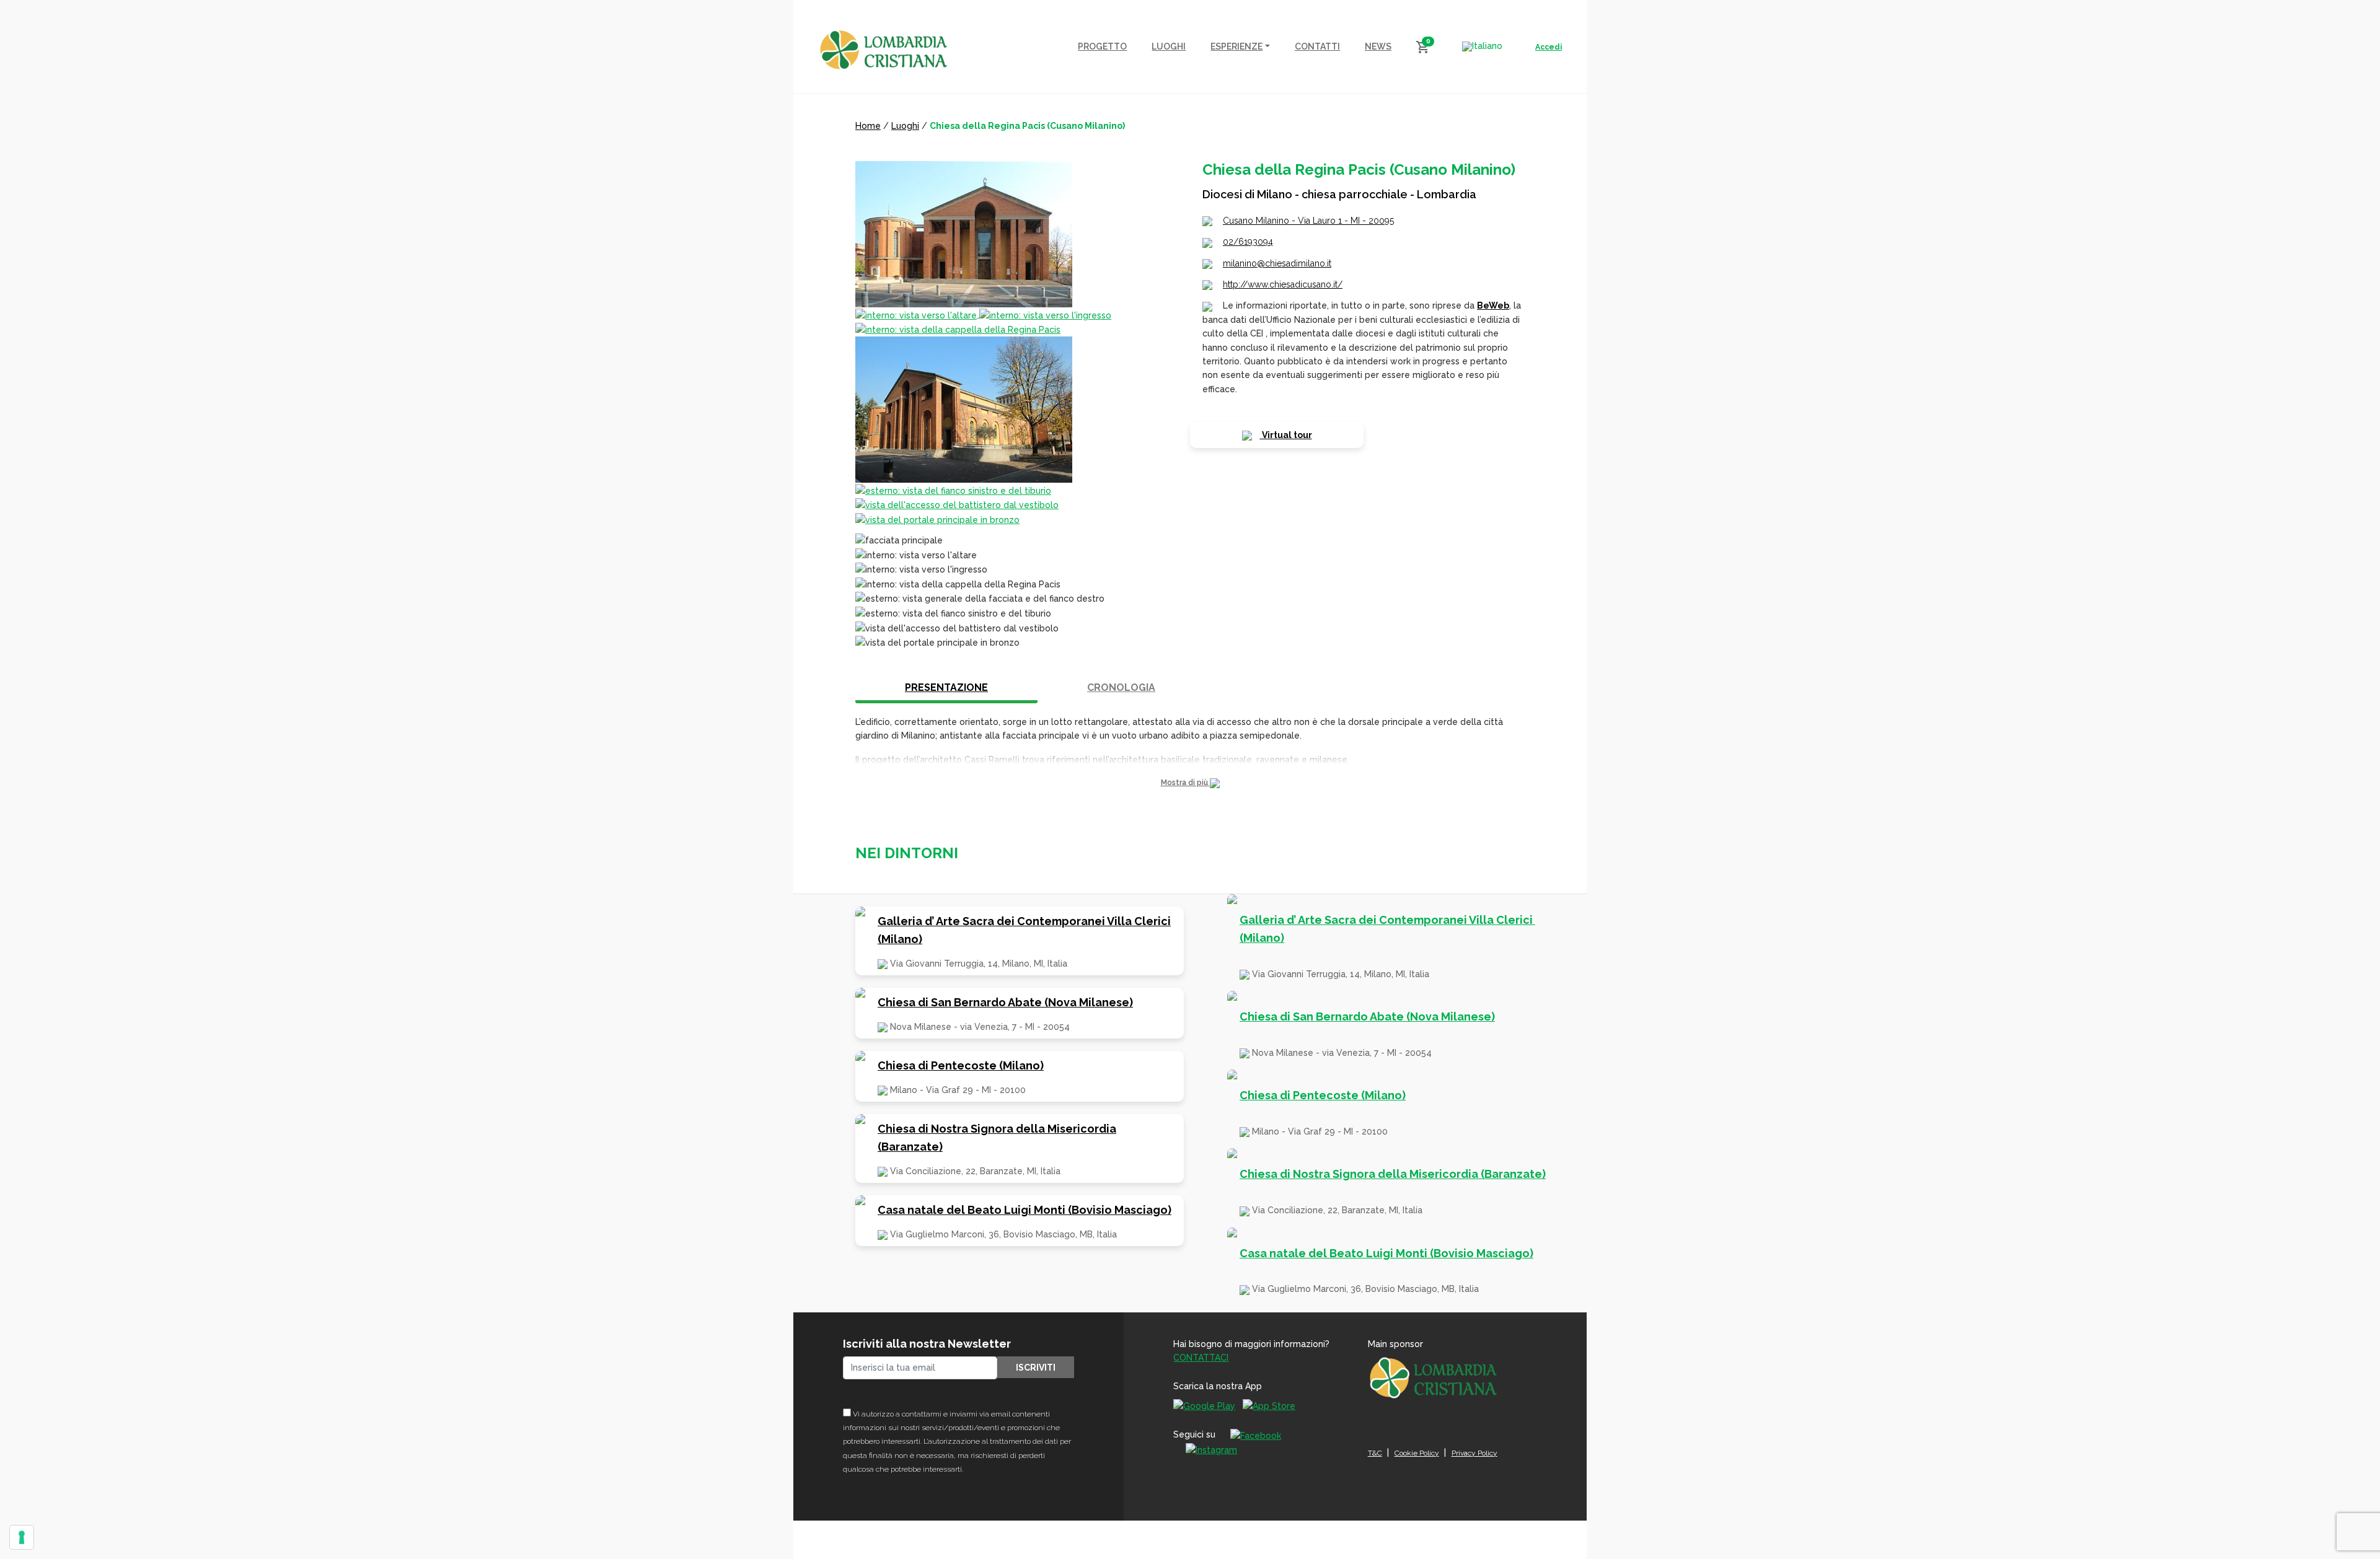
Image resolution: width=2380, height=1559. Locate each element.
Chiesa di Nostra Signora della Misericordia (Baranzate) (997, 1138)
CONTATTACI (1201, 1358)
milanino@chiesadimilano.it (1277, 263)
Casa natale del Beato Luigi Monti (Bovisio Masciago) (1025, 1210)
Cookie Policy (1417, 1453)
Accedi (1549, 47)
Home (868, 126)
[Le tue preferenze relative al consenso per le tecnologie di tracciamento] (22, 1537)
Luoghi (905, 126)
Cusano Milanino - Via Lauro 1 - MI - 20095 (1308, 221)
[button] (1190, 783)
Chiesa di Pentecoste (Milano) (961, 1065)
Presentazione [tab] (946, 687)
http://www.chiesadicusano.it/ (1283, 284)
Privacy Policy (1474, 1453)
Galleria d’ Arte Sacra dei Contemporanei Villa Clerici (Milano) (1024, 930)
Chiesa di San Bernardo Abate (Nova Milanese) (1005, 1002)
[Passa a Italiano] (1482, 46)
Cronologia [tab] (1121, 687)
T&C (1375, 1453)
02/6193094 (1248, 242)
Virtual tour (1286, 435)
